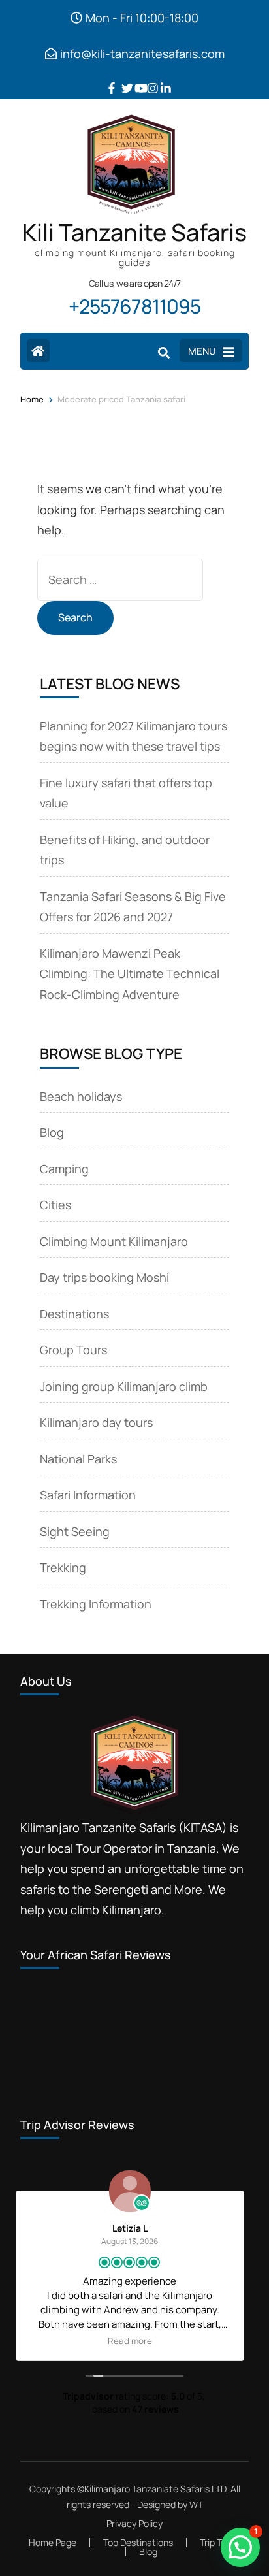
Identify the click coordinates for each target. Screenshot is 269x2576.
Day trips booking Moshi (104, 1277)
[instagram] (148, 78)
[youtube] (134, 78)
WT (196, 2504)
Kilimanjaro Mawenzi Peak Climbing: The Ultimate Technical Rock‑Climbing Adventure (130, 974)
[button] (240, 2547)
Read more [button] (190, 2341)
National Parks (78, 1459)
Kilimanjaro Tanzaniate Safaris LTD (155, 2489)
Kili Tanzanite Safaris (134, 232)
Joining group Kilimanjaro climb (124, 1386)
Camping (64, 1169)
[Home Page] (38, 351)
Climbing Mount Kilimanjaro (114, 1241)
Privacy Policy (134, 2524)
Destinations (74, 1314)
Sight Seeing (75, 1531)
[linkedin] (161, 78)
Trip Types (220, 2542)
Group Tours (73, 1350)
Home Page (53, 2542)
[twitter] (121, 78)
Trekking (63, 1567)
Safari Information (88, 1495)
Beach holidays (81, 1096)
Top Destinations (138, 2542)
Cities (55, 1205)
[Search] (164, 352)
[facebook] (108, 78)
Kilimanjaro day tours (96, 1422)
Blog (52, 1132)
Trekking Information (96, 1604)
